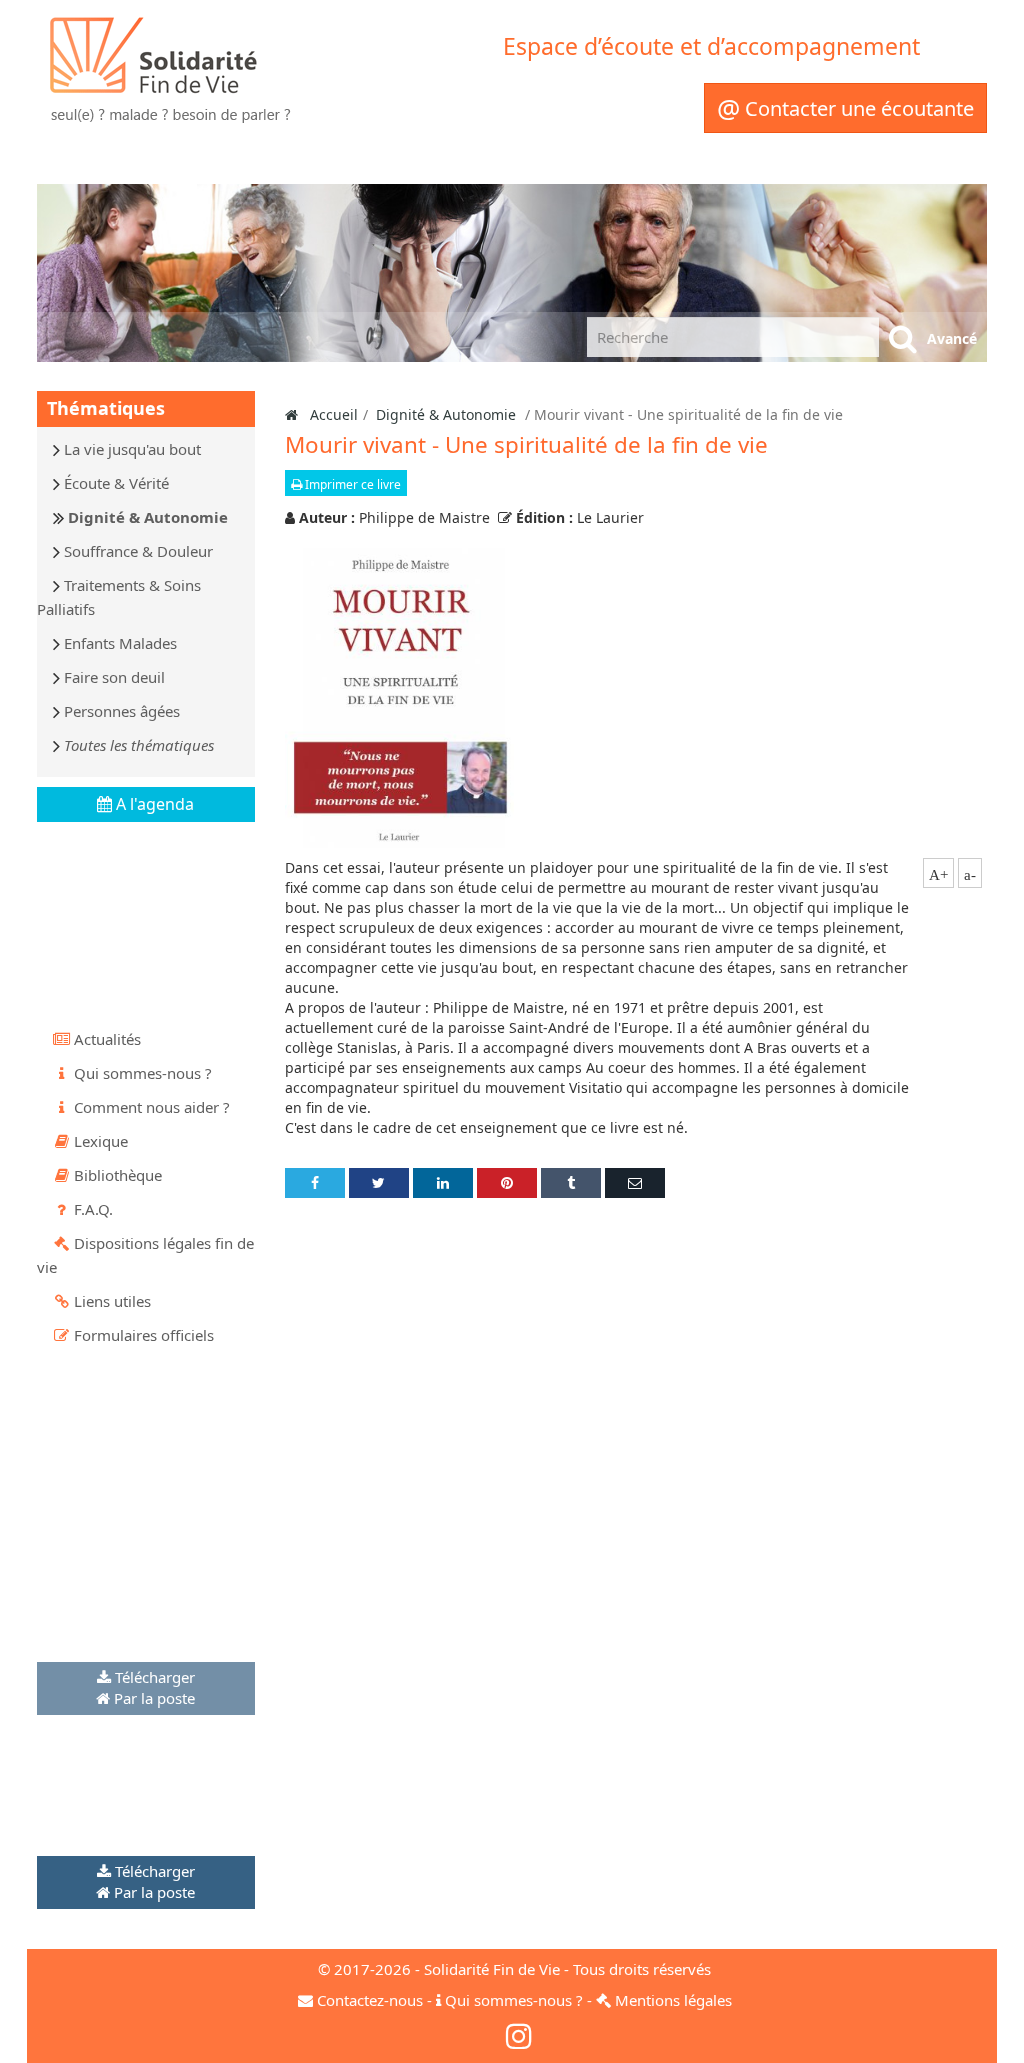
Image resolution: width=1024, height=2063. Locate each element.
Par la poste (154, 1698)
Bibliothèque (118, 1175)
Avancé (952, 338)
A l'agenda (153, 804)
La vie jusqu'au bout (132, 449)
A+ (938, 875)
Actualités (107, 1039)
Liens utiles (112, 1301)
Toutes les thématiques (139, 745)
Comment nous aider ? (152, 1107)
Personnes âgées (122, 711)
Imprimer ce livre (351, 484)
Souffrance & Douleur (138, 551)
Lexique (101, 1141)
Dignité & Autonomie (148, 517)
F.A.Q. (93, 1209)
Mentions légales (673, 2000)
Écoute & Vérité (116, 483)
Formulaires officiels (144, 1335)
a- (970, 875)
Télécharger (155, 1677)
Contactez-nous (370, 2000)
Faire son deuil (114, 677)
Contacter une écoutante (845, 108)
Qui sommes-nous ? (143, 1073)
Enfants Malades (120, 643)
